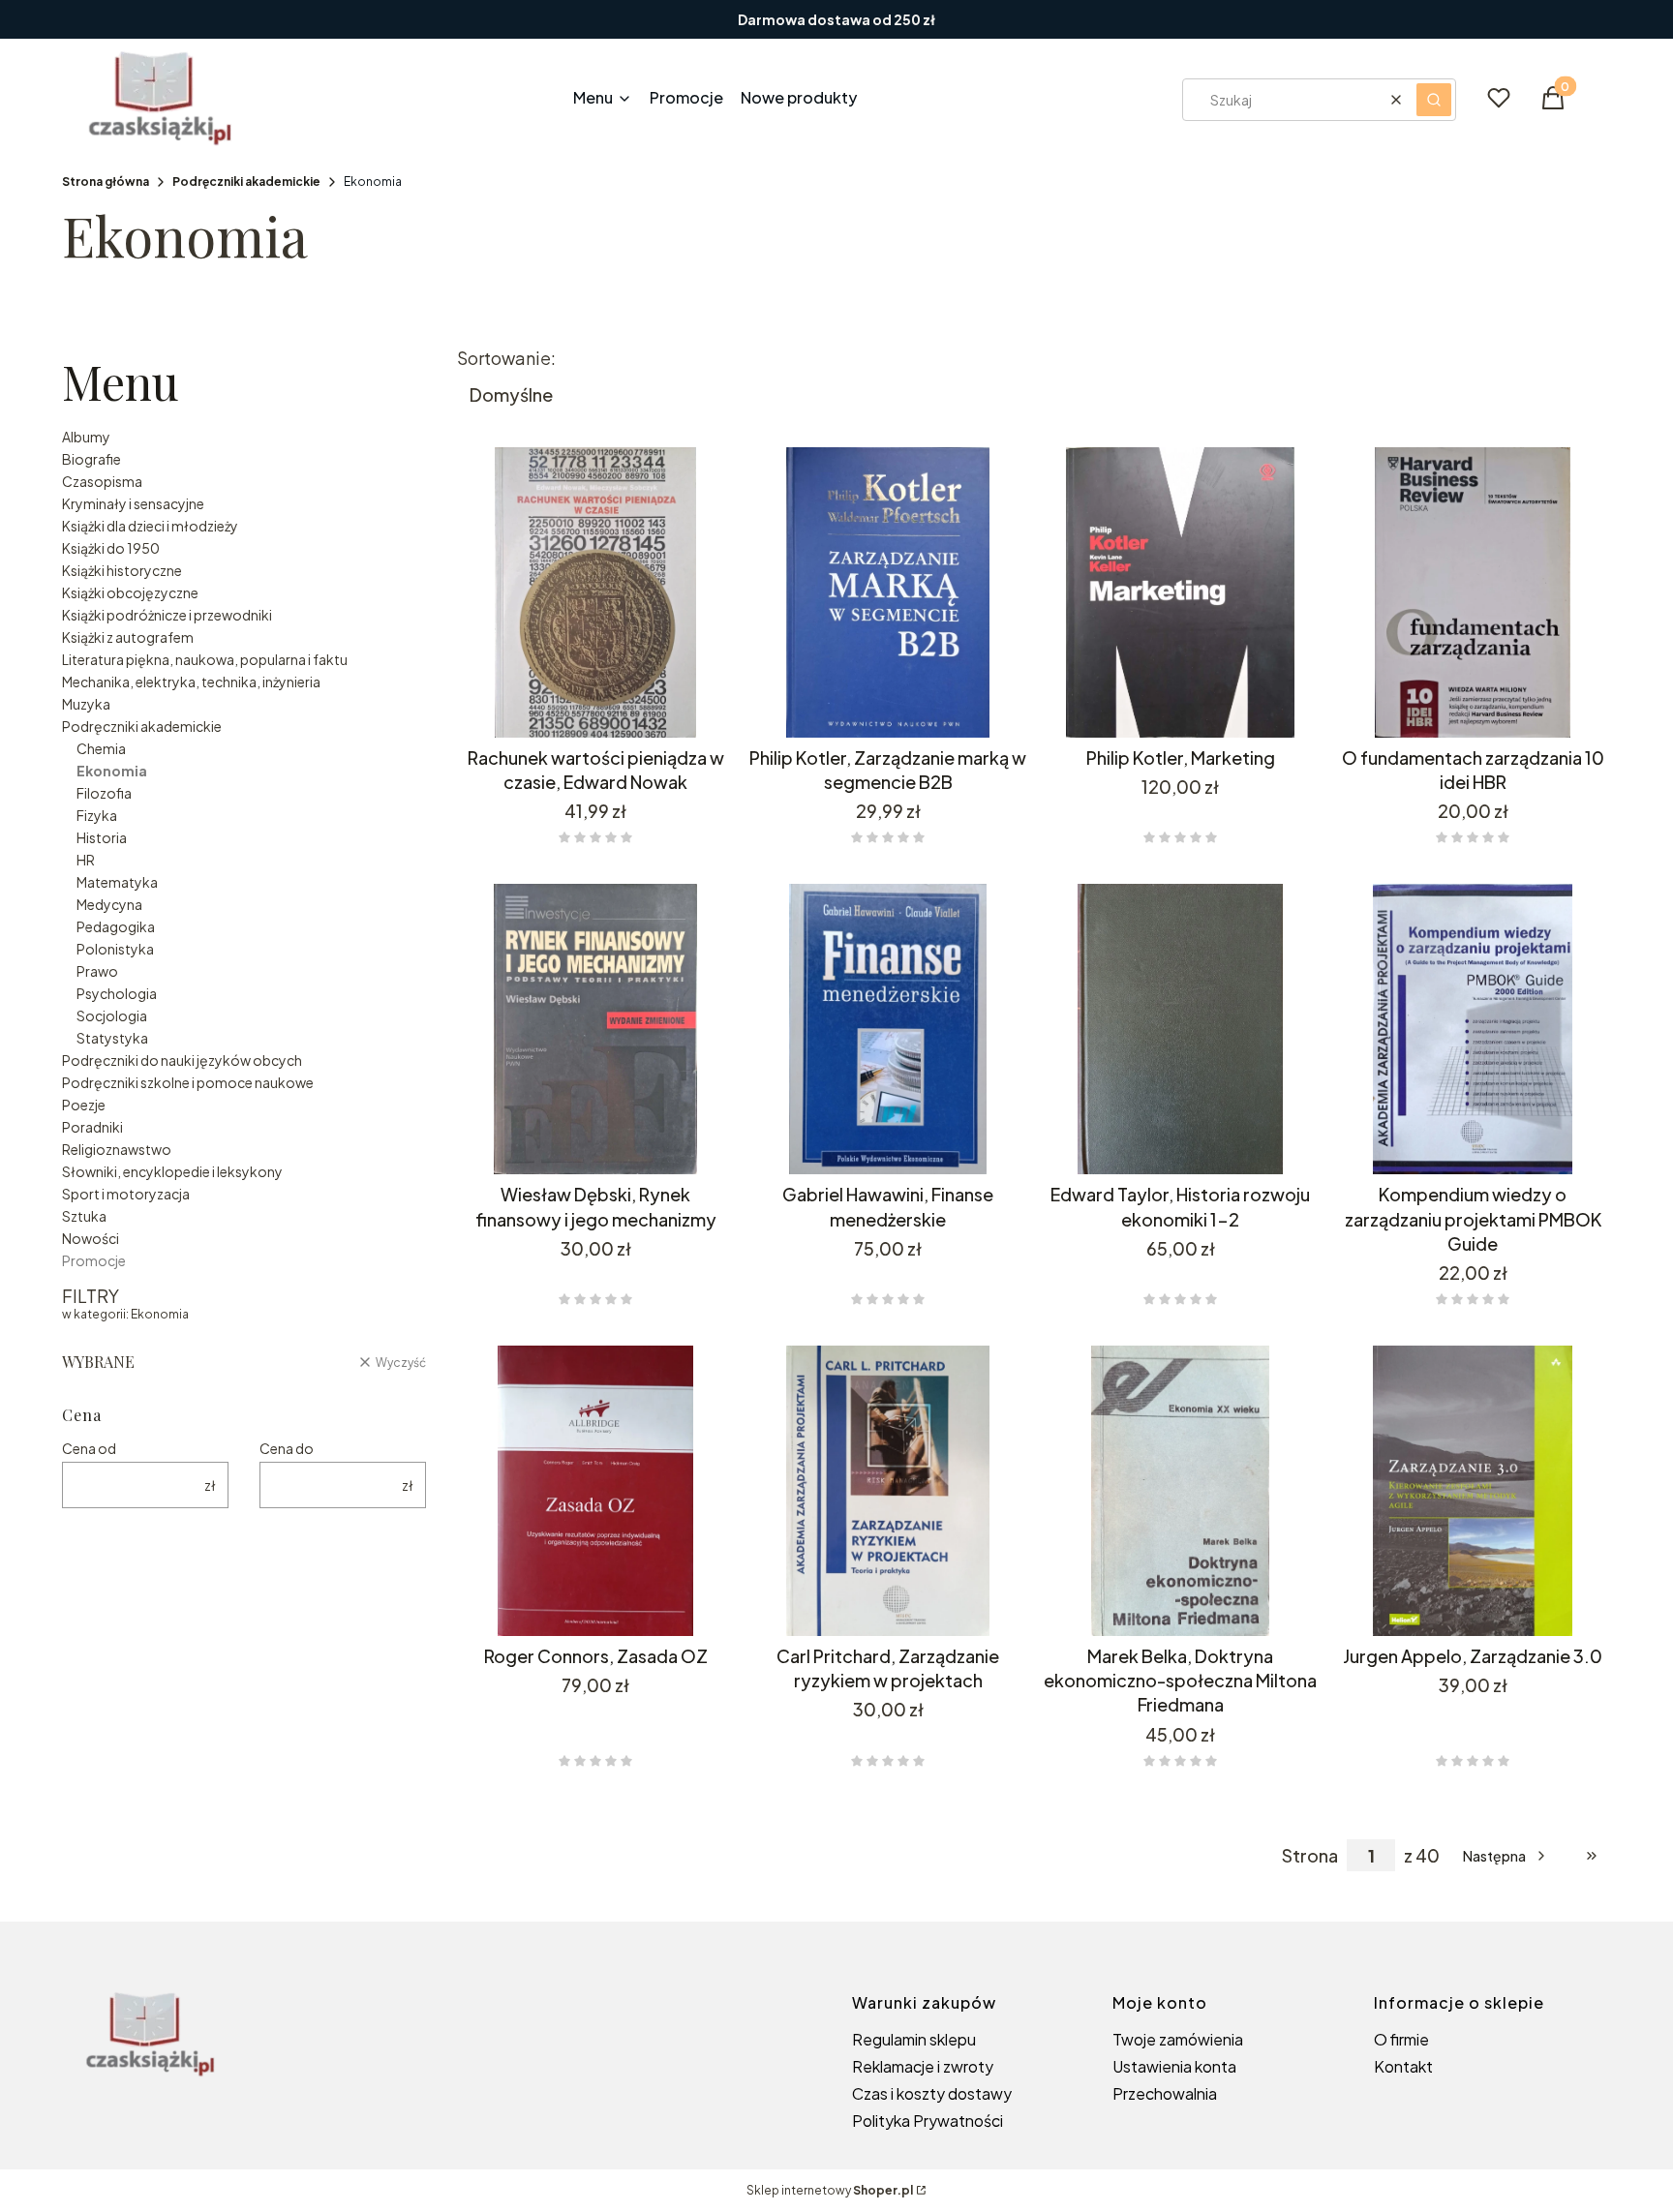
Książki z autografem (128, 637)
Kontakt (1403, 2066)
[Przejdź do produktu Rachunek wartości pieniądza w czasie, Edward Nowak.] (595, 592)
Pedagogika (116, 926)
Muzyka (86, 704)
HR (86, 860)
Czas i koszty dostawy (932, 2093)
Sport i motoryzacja (126, 1194)
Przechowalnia (1165, 2093)
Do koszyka (581, 703)
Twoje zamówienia (1178, 2039)
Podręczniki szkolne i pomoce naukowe (188, 1082)
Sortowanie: (506, 358)
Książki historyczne (122, 570)
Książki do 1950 (111, 548)
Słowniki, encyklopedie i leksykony (172, 1171)
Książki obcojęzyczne (130, 592)
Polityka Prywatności (928, 2121)
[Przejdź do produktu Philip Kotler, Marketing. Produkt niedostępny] (1180, 592)
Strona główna (106, 182)
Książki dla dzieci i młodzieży (150, 526)
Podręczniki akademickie (246, 182)
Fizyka (97, 815)
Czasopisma (102, 481)
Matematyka (117, 882)
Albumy (86, 437)
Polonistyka (115, 949)
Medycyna (109, 904)
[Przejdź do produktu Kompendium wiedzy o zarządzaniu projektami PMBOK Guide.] (1473, 1029)
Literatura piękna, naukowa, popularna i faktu (205, 659)
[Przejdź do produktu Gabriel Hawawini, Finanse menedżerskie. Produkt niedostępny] (888, 1029)
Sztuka (84, 1216)
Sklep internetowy (830, 2190)
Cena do (287, 1448)
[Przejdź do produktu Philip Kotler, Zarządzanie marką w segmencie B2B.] (888, 592)
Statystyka (112, 1038)
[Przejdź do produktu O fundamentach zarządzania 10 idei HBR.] (1473, 592)
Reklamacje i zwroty (923, 2066)
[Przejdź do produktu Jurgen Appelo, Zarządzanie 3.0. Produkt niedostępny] (1473, 1491)
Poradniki (92, 1127)
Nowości (91, 1238)
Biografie (91, 459)
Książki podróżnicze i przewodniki (167, 615)
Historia (102, 837)
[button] (1434, 100)
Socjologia (112, 1015)
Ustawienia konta (1174, 2066)
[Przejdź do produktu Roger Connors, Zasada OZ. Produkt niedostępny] (595, 1491)
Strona (1310, 1856)
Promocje (94, 1260)
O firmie (1401, 2039)
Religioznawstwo (117, 1149)
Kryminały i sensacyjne (133, 503)
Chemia (101, 748)
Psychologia (117, 993)
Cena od (89, 1448)
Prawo (97, 971)
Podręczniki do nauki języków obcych (182, 1060)
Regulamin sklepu (914, 2039)
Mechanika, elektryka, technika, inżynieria (191, 682)
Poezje (84, 1105)
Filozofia (104, 793)
